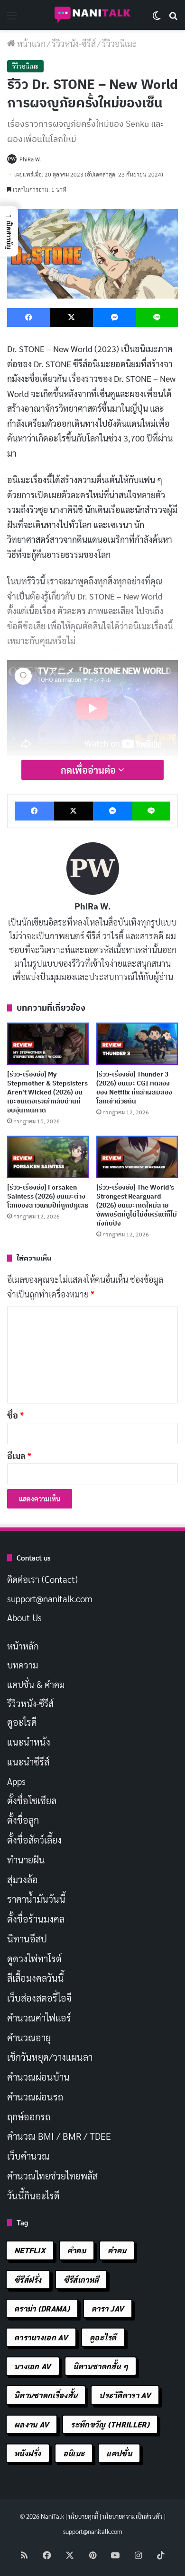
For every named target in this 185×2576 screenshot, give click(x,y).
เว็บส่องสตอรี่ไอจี (39, 1998)
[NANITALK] (92, 15)
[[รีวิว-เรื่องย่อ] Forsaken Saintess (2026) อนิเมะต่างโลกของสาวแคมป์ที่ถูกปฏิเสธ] (48, 1157)
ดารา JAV (108, 2308)
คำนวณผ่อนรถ (35, 2097)
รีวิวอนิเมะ (120, 43)
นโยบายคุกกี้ (83, 2516)
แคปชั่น (119, 2453)
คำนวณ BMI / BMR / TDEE (59, 2136)
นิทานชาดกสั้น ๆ (101, 2366)
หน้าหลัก (23, 1646)
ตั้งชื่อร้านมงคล (36, 1919)
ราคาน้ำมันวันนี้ (36, 1899)
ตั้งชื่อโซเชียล (32, 1800)
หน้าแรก (30, 43)
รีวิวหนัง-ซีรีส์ (74, 43)
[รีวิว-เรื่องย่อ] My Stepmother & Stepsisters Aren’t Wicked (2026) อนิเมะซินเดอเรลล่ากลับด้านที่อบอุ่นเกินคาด (47, 1092)
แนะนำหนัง (29, 1742)
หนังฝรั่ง (28, 2453)
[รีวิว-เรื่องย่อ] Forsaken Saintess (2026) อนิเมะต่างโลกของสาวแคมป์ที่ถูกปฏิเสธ (48, 1196)
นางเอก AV (33, 2366)
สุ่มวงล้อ (23, 1879)
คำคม (77, 2250)
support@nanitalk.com (50, 1598)
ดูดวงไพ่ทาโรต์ (34, 1958)
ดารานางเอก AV (41, 2337)
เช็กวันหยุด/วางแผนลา (50, 2057)
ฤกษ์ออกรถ (29, 2117)
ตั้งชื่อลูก (23, 1820)
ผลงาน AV (32, 2424)
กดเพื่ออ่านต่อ (89, 770)
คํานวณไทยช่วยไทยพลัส (52, 2176)
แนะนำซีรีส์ (28, 1762)
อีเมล (19, 1456)
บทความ (23, 1665)
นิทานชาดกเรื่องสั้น (46, 2395)
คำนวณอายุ (29, 2038)
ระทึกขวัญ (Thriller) (110, 2424)
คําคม (117, 2250)
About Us (24, 1617)
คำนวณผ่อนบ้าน (38, 2077)
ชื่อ (15, 1415)
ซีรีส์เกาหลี (81, 2280)
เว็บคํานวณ (28, 2156)
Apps (16, 1781)
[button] (9, 231)
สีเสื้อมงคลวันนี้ (36, 1978)
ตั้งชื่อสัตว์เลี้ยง (34, 1840)
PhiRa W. (30, 159)
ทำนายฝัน (26, 1860)
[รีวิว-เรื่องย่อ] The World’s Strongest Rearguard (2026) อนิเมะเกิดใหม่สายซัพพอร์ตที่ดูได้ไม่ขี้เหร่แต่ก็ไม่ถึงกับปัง (137, 1205)
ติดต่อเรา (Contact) (42, 1579)
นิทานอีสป (27, 1939)
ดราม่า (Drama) (42, 2308)
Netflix (30, 2250)
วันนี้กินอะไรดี (33, 2196)
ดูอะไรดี (22, 1722)
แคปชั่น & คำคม (36, 1684)
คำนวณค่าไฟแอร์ (39, 2018)
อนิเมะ (74, 2453)
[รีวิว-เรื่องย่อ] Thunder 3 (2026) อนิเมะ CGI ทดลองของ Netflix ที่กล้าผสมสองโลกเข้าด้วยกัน (134, 1088)
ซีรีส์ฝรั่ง (28, 2280)
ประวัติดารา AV (125, 2395)
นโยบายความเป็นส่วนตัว (133, 2516)
